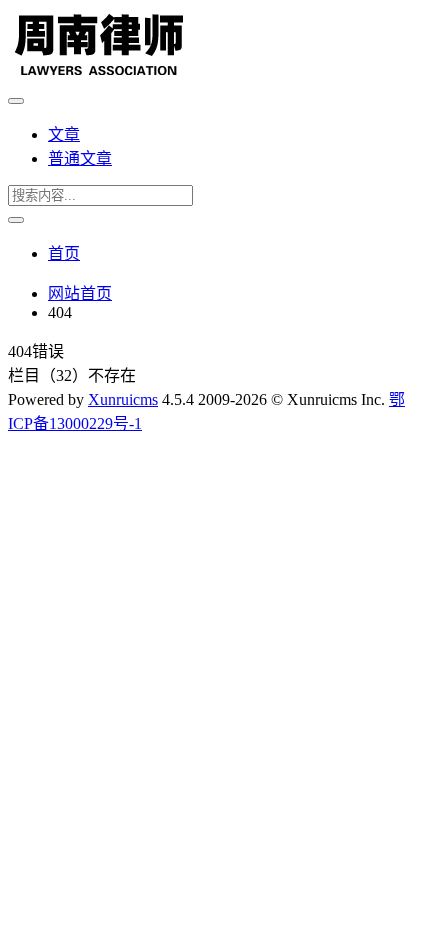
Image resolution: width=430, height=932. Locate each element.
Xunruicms (123, 399)
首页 (64, 253)
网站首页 (80, 293)
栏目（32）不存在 (72, 375)
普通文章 (80, 158)
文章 (64, 134)
